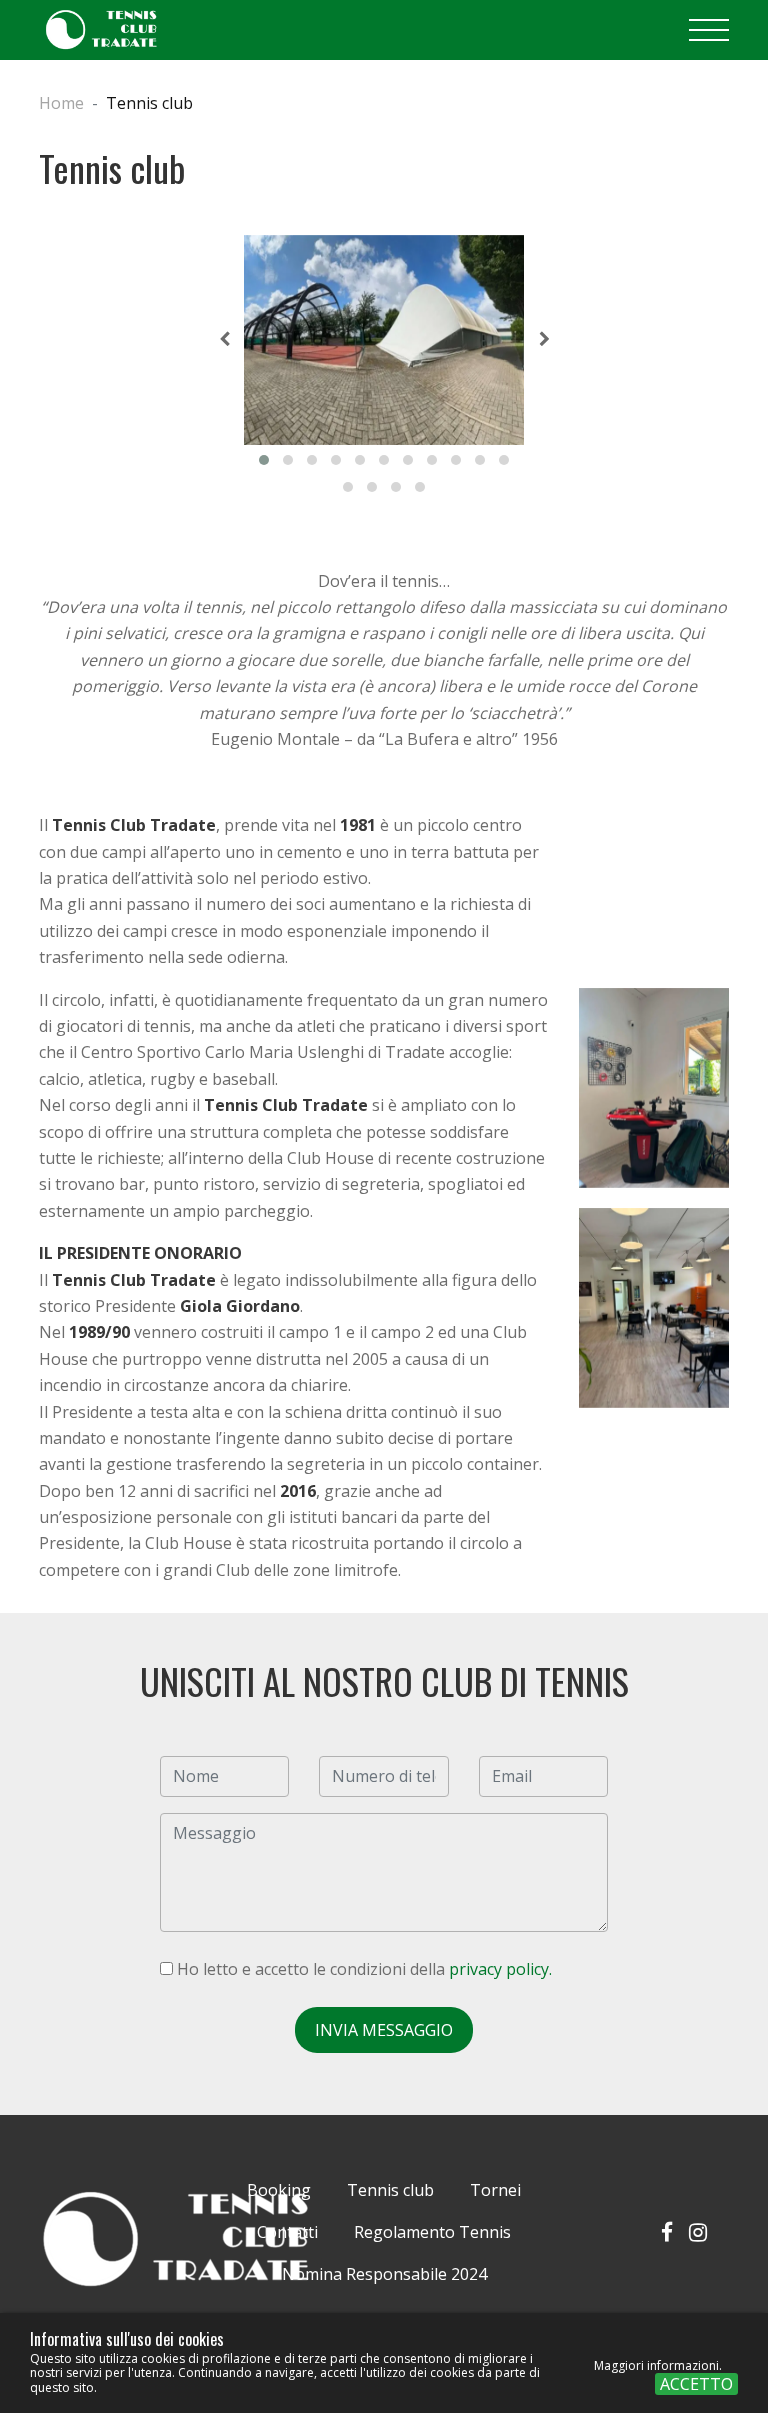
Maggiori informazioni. (658, 2365)
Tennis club (390, 2190)
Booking (279, 2190)
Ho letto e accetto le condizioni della (362, 1969)
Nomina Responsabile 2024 (384, 2274)
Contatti (287, 2232)
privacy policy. (500, 1969)
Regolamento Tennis (432, 2232)
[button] (264, 460)
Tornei (495, 2190)
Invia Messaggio (384, 2030)
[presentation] (224, 340)
